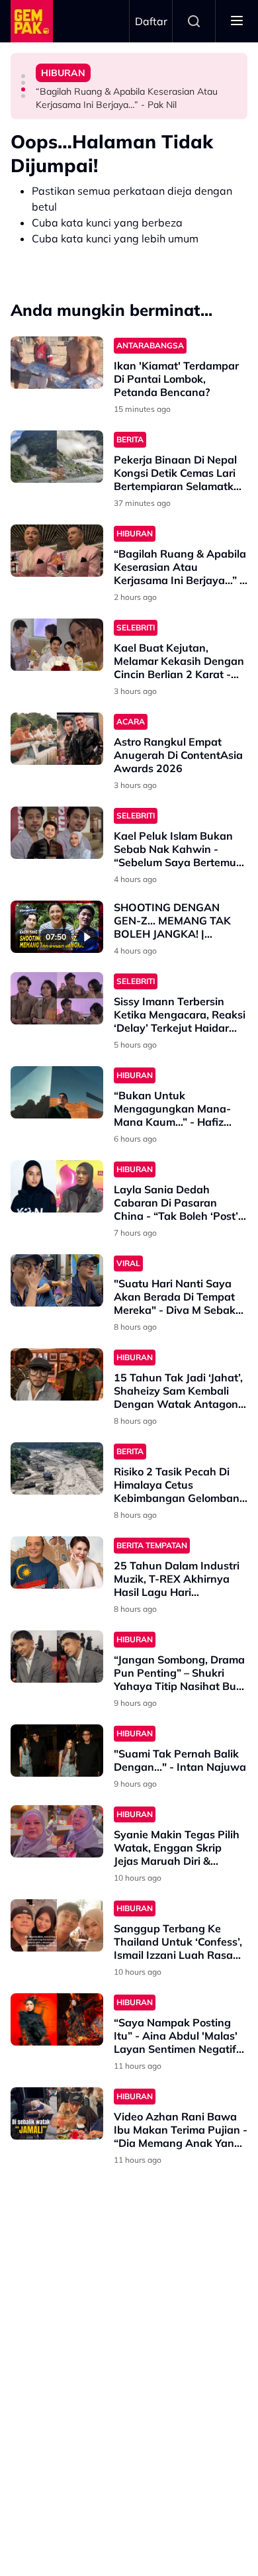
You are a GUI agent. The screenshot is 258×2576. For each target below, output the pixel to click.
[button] (23, 76)
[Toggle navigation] (237, 21)
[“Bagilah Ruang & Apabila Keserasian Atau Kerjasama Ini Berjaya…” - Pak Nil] (57, 551)
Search (194, 21)
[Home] (32, 21)
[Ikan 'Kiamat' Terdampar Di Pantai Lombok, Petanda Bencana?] (57, 363)
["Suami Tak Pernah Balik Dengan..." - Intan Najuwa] (57, 1751)
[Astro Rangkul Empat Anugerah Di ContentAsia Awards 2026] (57, 739)
